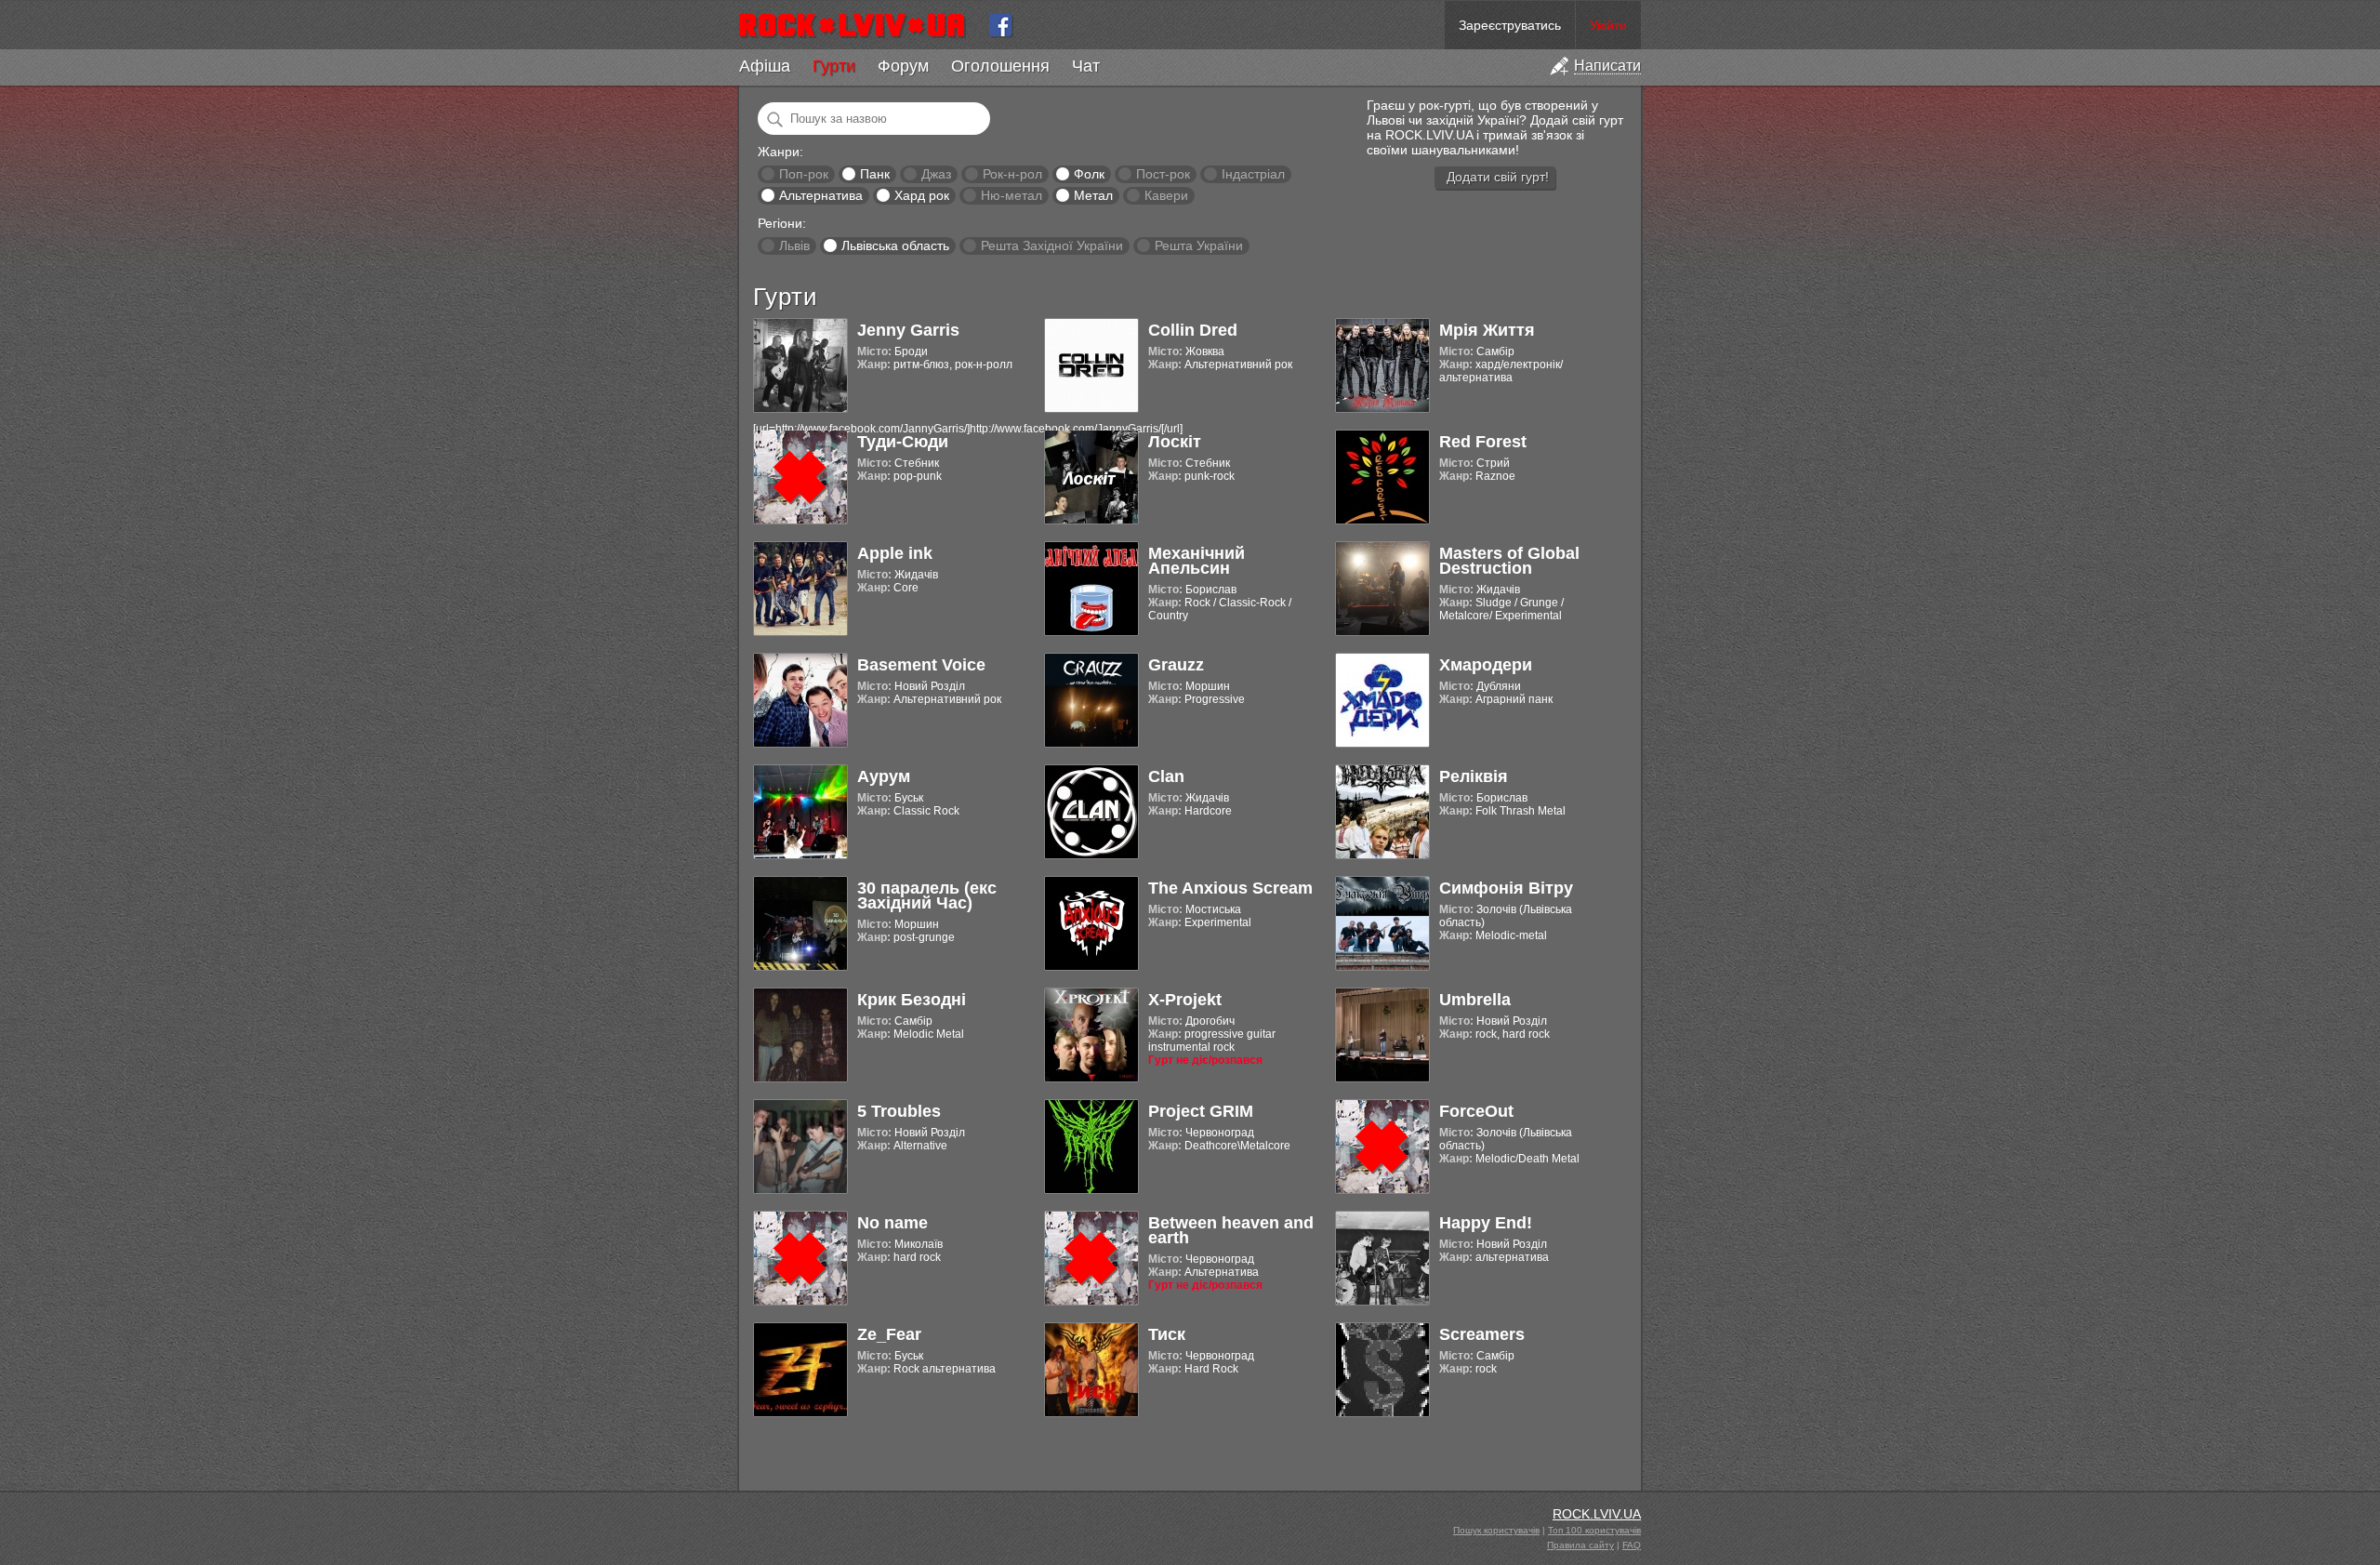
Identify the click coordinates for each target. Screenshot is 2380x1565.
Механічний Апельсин (1197, 561)
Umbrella (1475, 1000)
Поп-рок (804, 174)
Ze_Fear (889, 1334)
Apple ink (895, 553)
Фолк (1089, 174)
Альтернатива (821, 195)
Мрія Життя (1487, 330)
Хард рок (922, 195)
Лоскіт (1175, 442)
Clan (1166, 776)
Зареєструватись (1510, 25)
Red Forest (1483, 442)
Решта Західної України (1052, 245)
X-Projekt (1185, 1000)
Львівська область (895, 245)
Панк (875, 174)
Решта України (1199, 245)
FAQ (1632, 1545)
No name (892, 1223)
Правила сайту (1580, 1545)
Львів (794, 245)
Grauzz (1176, 665)
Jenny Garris (908, 330)
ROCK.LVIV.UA (1597, 1514)
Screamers (1482, 1334)
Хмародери (1486, 665)
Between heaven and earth (1231, 1230)
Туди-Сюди (903, 442)
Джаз (936, 174)
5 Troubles (899, 1111)
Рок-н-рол (1012, 174)
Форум (903, 66)
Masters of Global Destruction (1509, 561)
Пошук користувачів (1496, 1530)
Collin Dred (1193, 330)
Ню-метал (1011, 195)
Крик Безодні (912, 1000)
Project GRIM (1201, 1111)
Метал (1093, 195)
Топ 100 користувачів (1594, 1530)
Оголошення (1000, 66)
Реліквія (1474, 776)
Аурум (884, 776)
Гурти (834, 66)
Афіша (765, 66)
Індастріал (1253, 174)
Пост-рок (1163, 174)
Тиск (1167, 1334)
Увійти (1608, 25)
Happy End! (1486, 1223)
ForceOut (1476, 1111)
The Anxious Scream (1230, 888)
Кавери (1166, 195)
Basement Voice (921, 665)
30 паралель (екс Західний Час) (927, 895)
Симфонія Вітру (1506, 888)
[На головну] (859, 25)
